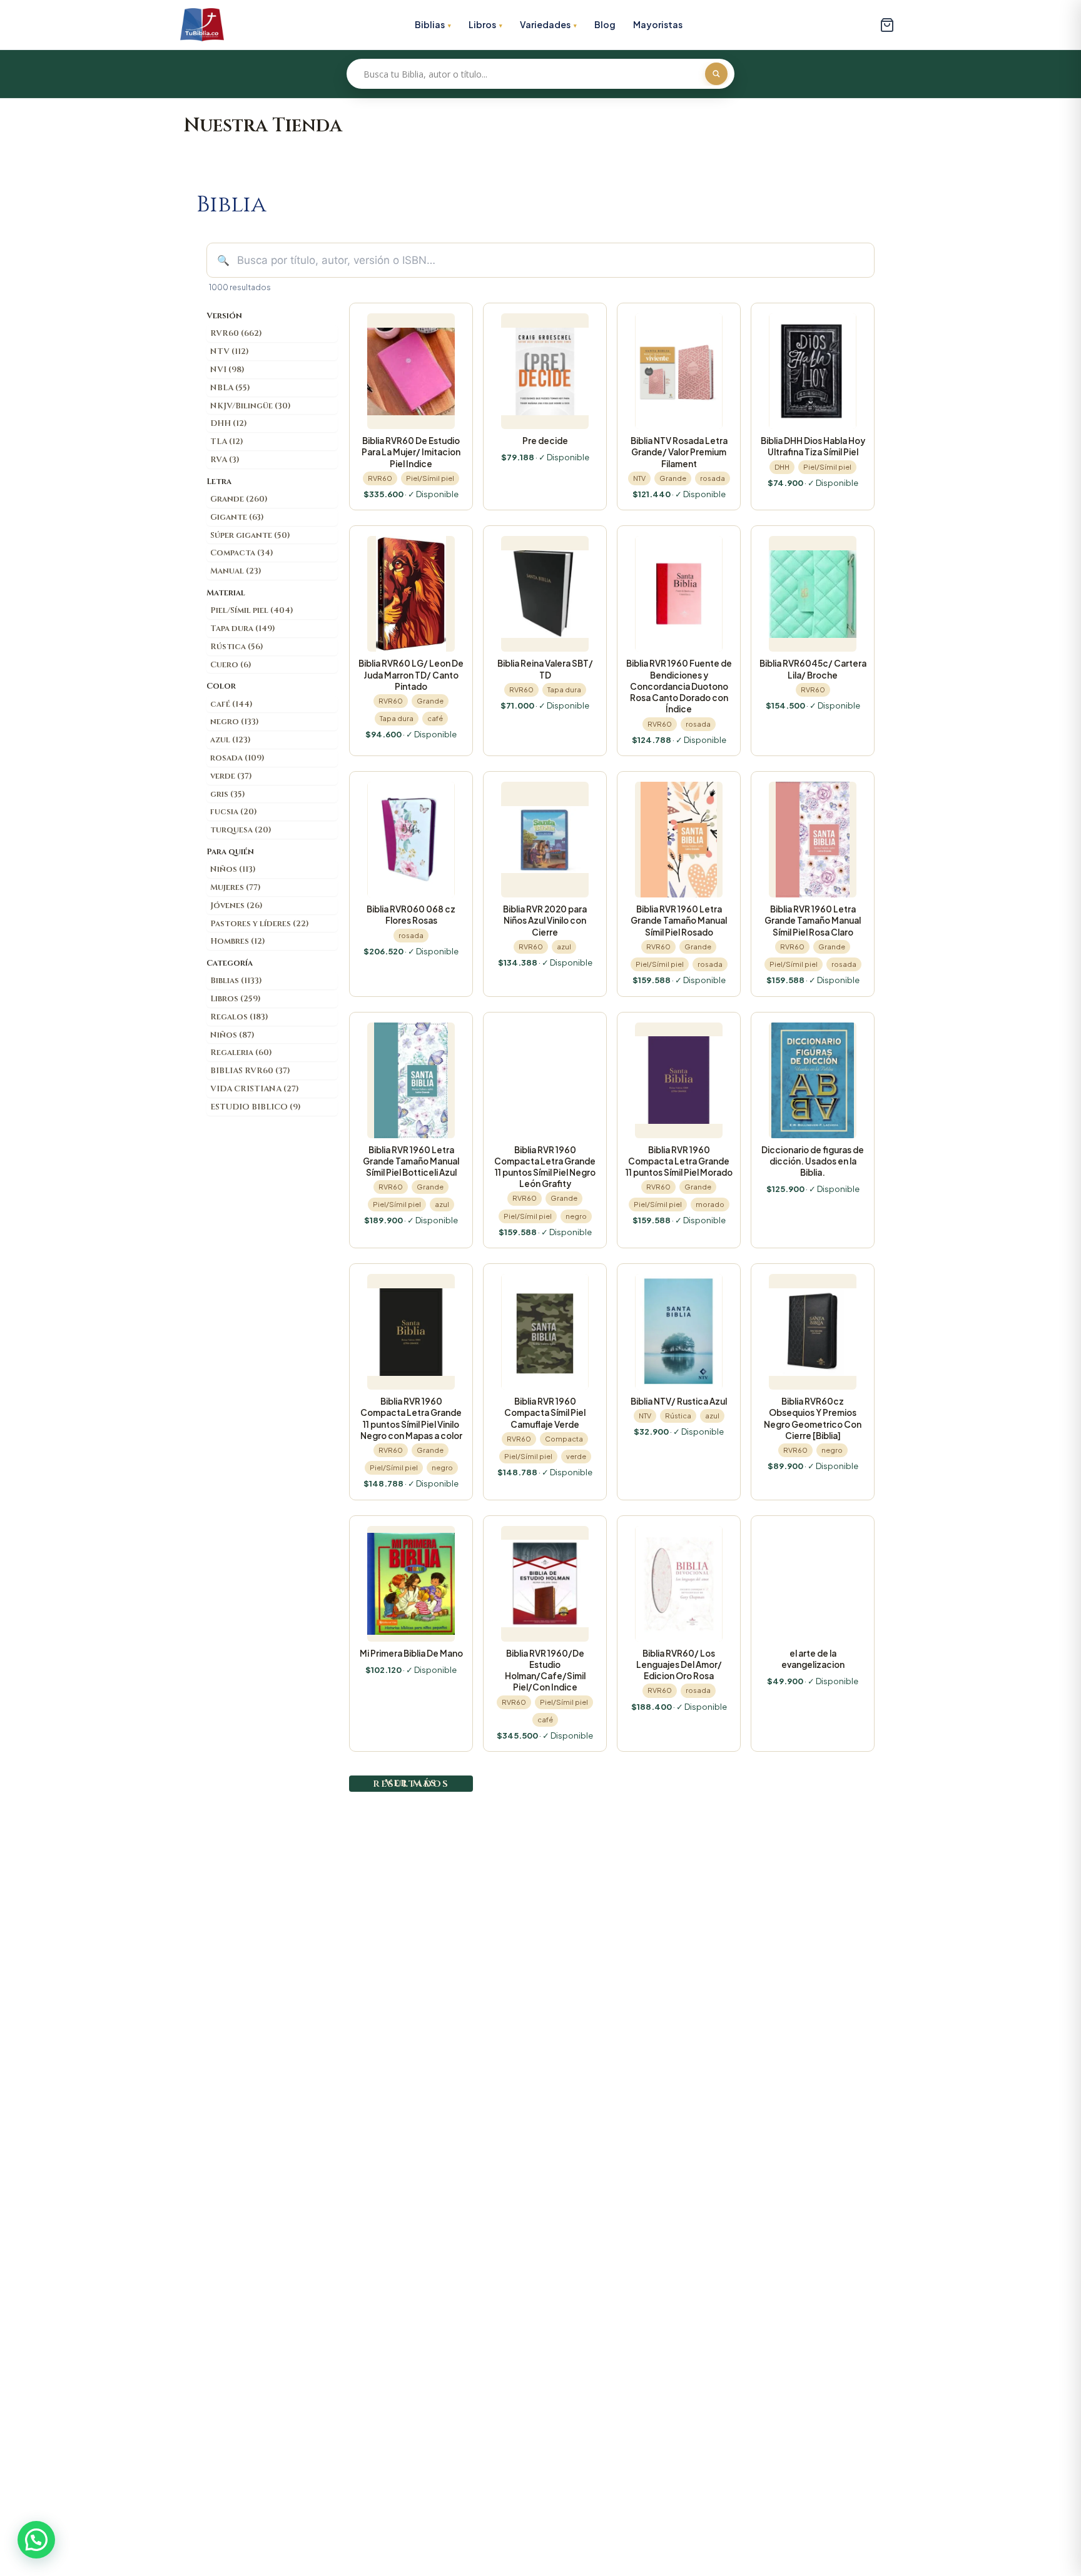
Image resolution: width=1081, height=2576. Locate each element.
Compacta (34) (242, 553)
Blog (605, 24)
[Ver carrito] (887, 25)
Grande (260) (239, 499)
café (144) (231, 704)
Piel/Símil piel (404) (252, 610)
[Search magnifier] (716, 74)
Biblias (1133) (236, 981)
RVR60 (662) (236, 333)
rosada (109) (237, 758)
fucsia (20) (234, 812)
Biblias (430, 24)
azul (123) (231, 740)
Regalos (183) (239, 1017)
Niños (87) (232, 1035)
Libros (482, 24)
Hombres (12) (238, 941)
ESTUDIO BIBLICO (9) (256, 1107)
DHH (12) (229, 423)
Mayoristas (658, 24)
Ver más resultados (411, 1783)
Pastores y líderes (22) (260, 924)
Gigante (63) (237, 517)
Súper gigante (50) (250, 535)
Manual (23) (236, 571)
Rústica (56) (237, 647)
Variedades (545, 24)
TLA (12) (227, 442)
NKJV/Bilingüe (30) (251, 406)
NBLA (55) (230, 388)
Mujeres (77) (236, 887)
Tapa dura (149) (243, 629)
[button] (36, 2540)
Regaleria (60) (241, 1053)
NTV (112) (230, 351)
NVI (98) (227, 370)
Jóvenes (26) (236, 906)
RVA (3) (225, 460)
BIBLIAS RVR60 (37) (250, 1071)
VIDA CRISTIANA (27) (255, 1089)
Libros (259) (236, 999)
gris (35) (228, 794)
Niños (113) (233, 869)
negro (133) (235, 722)
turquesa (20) (241, 830)
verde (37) (231, 776)
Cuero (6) (231, 665)
